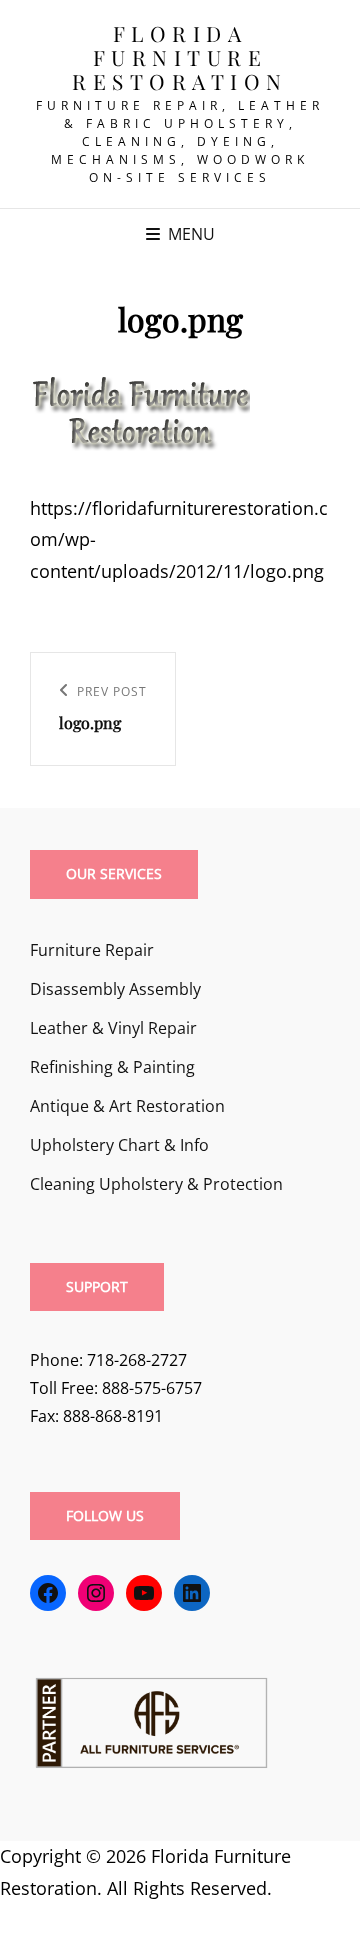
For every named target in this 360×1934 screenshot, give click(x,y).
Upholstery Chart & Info (119, 1145)
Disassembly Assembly (115, 989)
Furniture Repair (92, 950)
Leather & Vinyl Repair (113, 1028)
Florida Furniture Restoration (180, 57)
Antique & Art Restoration (127, 1106)
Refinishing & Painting (112, 1067)
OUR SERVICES (114, 873)
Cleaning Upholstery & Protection (156, 1184)
